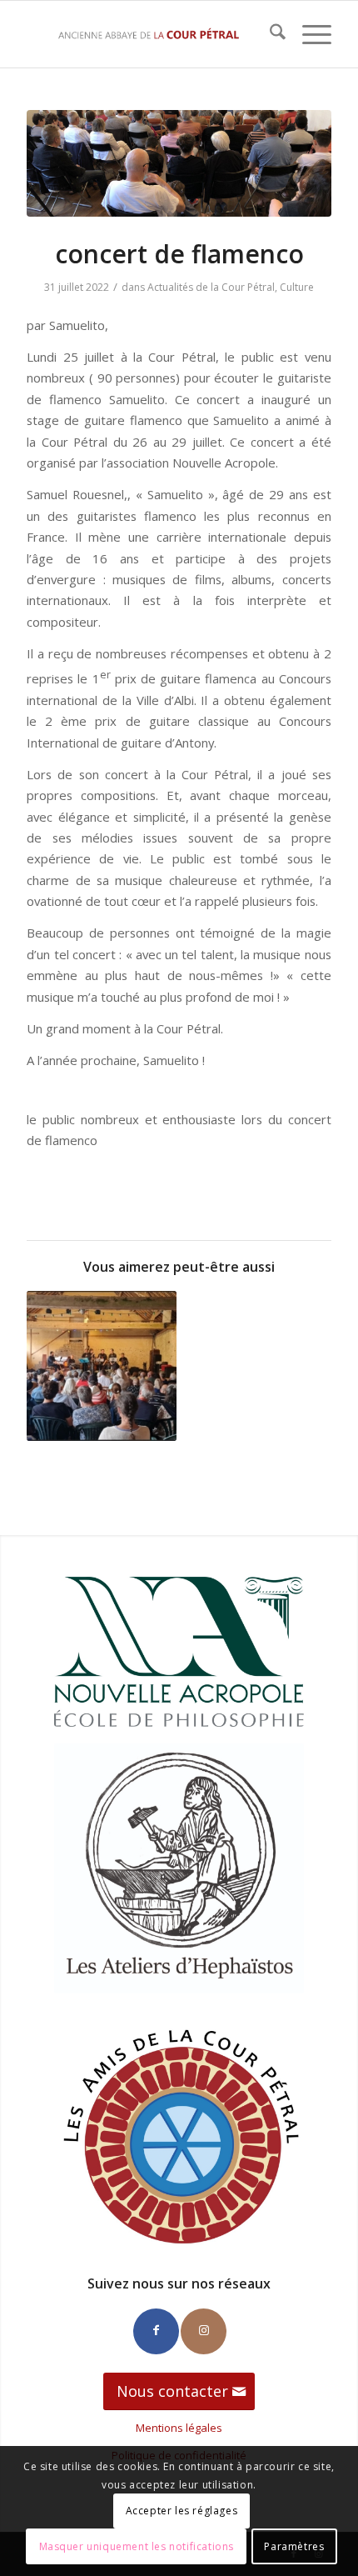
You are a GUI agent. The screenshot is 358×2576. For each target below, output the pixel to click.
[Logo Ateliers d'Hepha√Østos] (179, 1868)
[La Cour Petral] (148, 34)
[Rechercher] (269, 34)
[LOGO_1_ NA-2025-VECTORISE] (179, 1652)
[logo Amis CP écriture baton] (179, 2135)
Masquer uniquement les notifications (137, 2546)
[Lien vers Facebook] (156, 2331)
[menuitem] (269, 34)
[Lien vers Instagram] (204, 2331)
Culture (297, 287)
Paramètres (294, 2546)
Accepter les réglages (182, 2511)
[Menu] (308, 34)
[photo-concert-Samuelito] (179, 163)
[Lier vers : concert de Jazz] (102, 1366)
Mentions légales (179, 2428)
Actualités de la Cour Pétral (211, 287)
